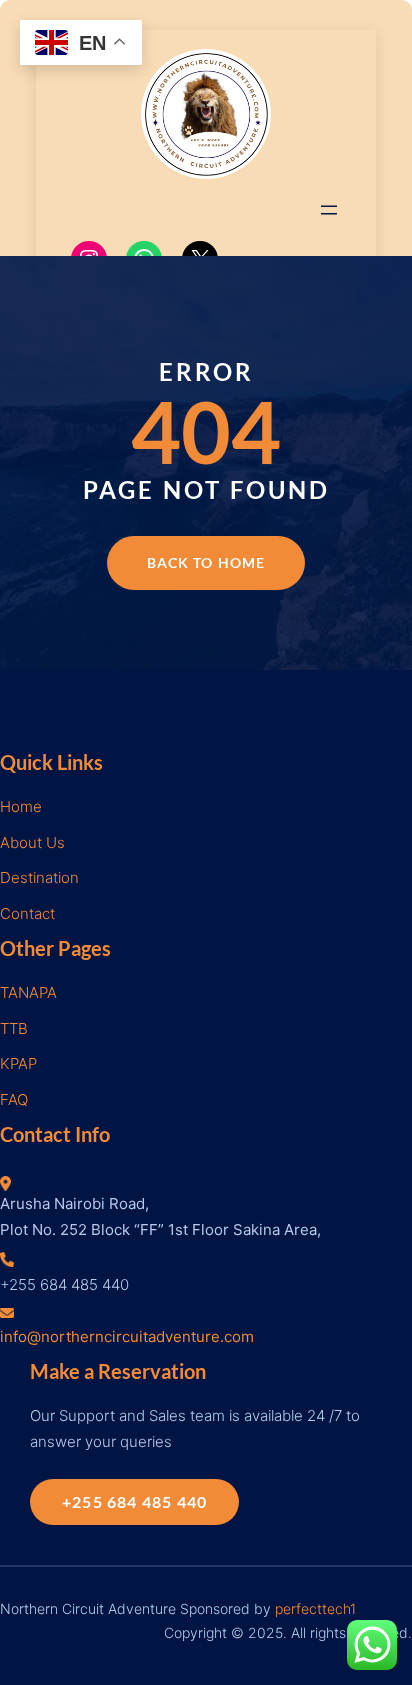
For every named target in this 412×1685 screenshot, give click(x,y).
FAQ (14, 1099)
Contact (27, 913)
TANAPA (28, 992)
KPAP (18, 1063)
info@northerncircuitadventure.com (127, 1336)
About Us (32, 842)
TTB (14, 1028)
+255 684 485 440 (134, 1501)
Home (21, 806)
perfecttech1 (315, 1608)
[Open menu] (329, 210)
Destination (39, 877)
